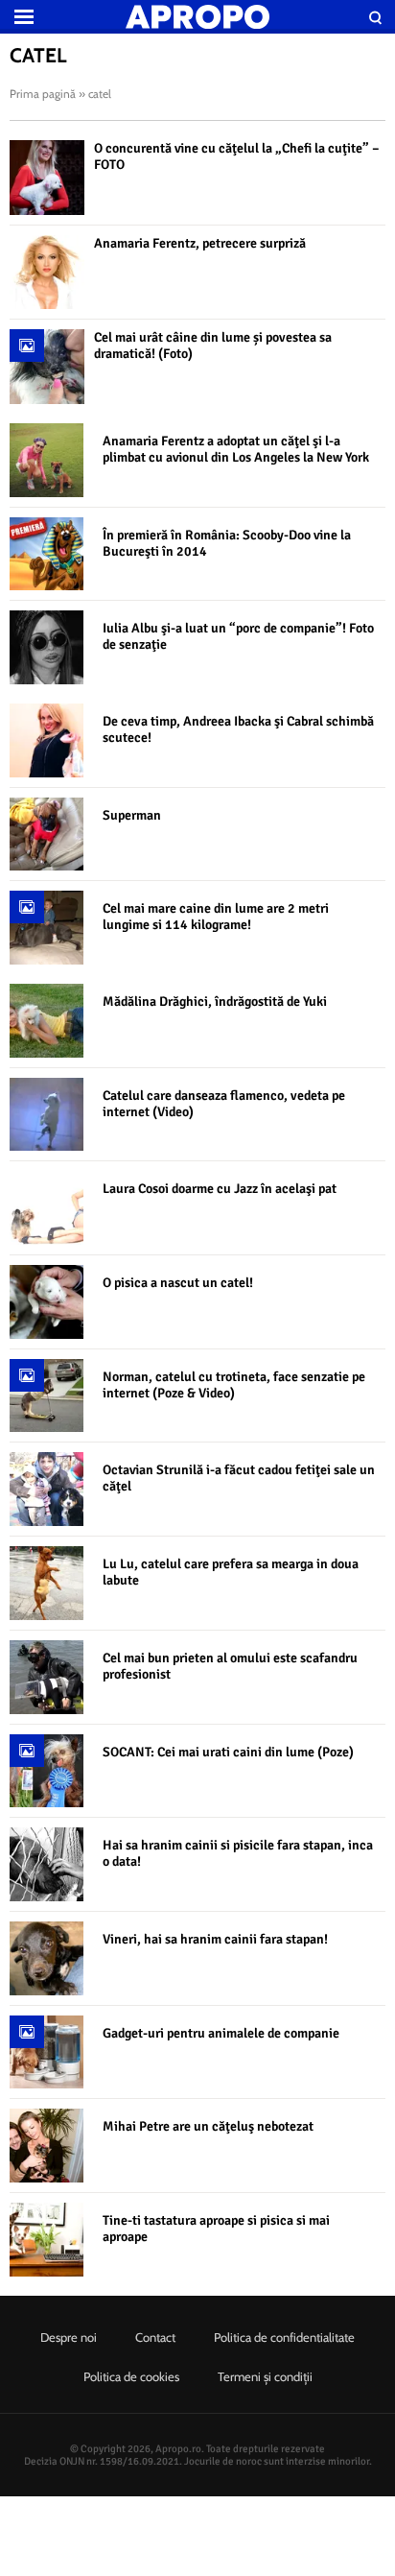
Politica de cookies (131, 2376)
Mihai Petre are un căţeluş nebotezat (208, 2126)
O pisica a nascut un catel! (178, 1283)
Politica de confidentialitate (284, 2337)
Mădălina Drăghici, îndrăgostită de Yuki (215, 1002)
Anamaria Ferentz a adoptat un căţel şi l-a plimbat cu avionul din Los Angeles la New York (236, 449)
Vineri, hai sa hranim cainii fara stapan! (215, 1939)
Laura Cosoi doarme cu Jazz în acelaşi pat (220, 1189)
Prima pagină (43, 94)
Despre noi (69, 2337)
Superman (132, 815)
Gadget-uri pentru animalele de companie (221, 2033)
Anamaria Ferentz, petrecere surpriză (200, 243)
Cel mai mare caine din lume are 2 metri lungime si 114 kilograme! (216, 917)
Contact (155, 2337)
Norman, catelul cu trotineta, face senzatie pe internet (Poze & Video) (234, 1385)
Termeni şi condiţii (265, 2376)
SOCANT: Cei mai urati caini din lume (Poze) (228, 1752)
